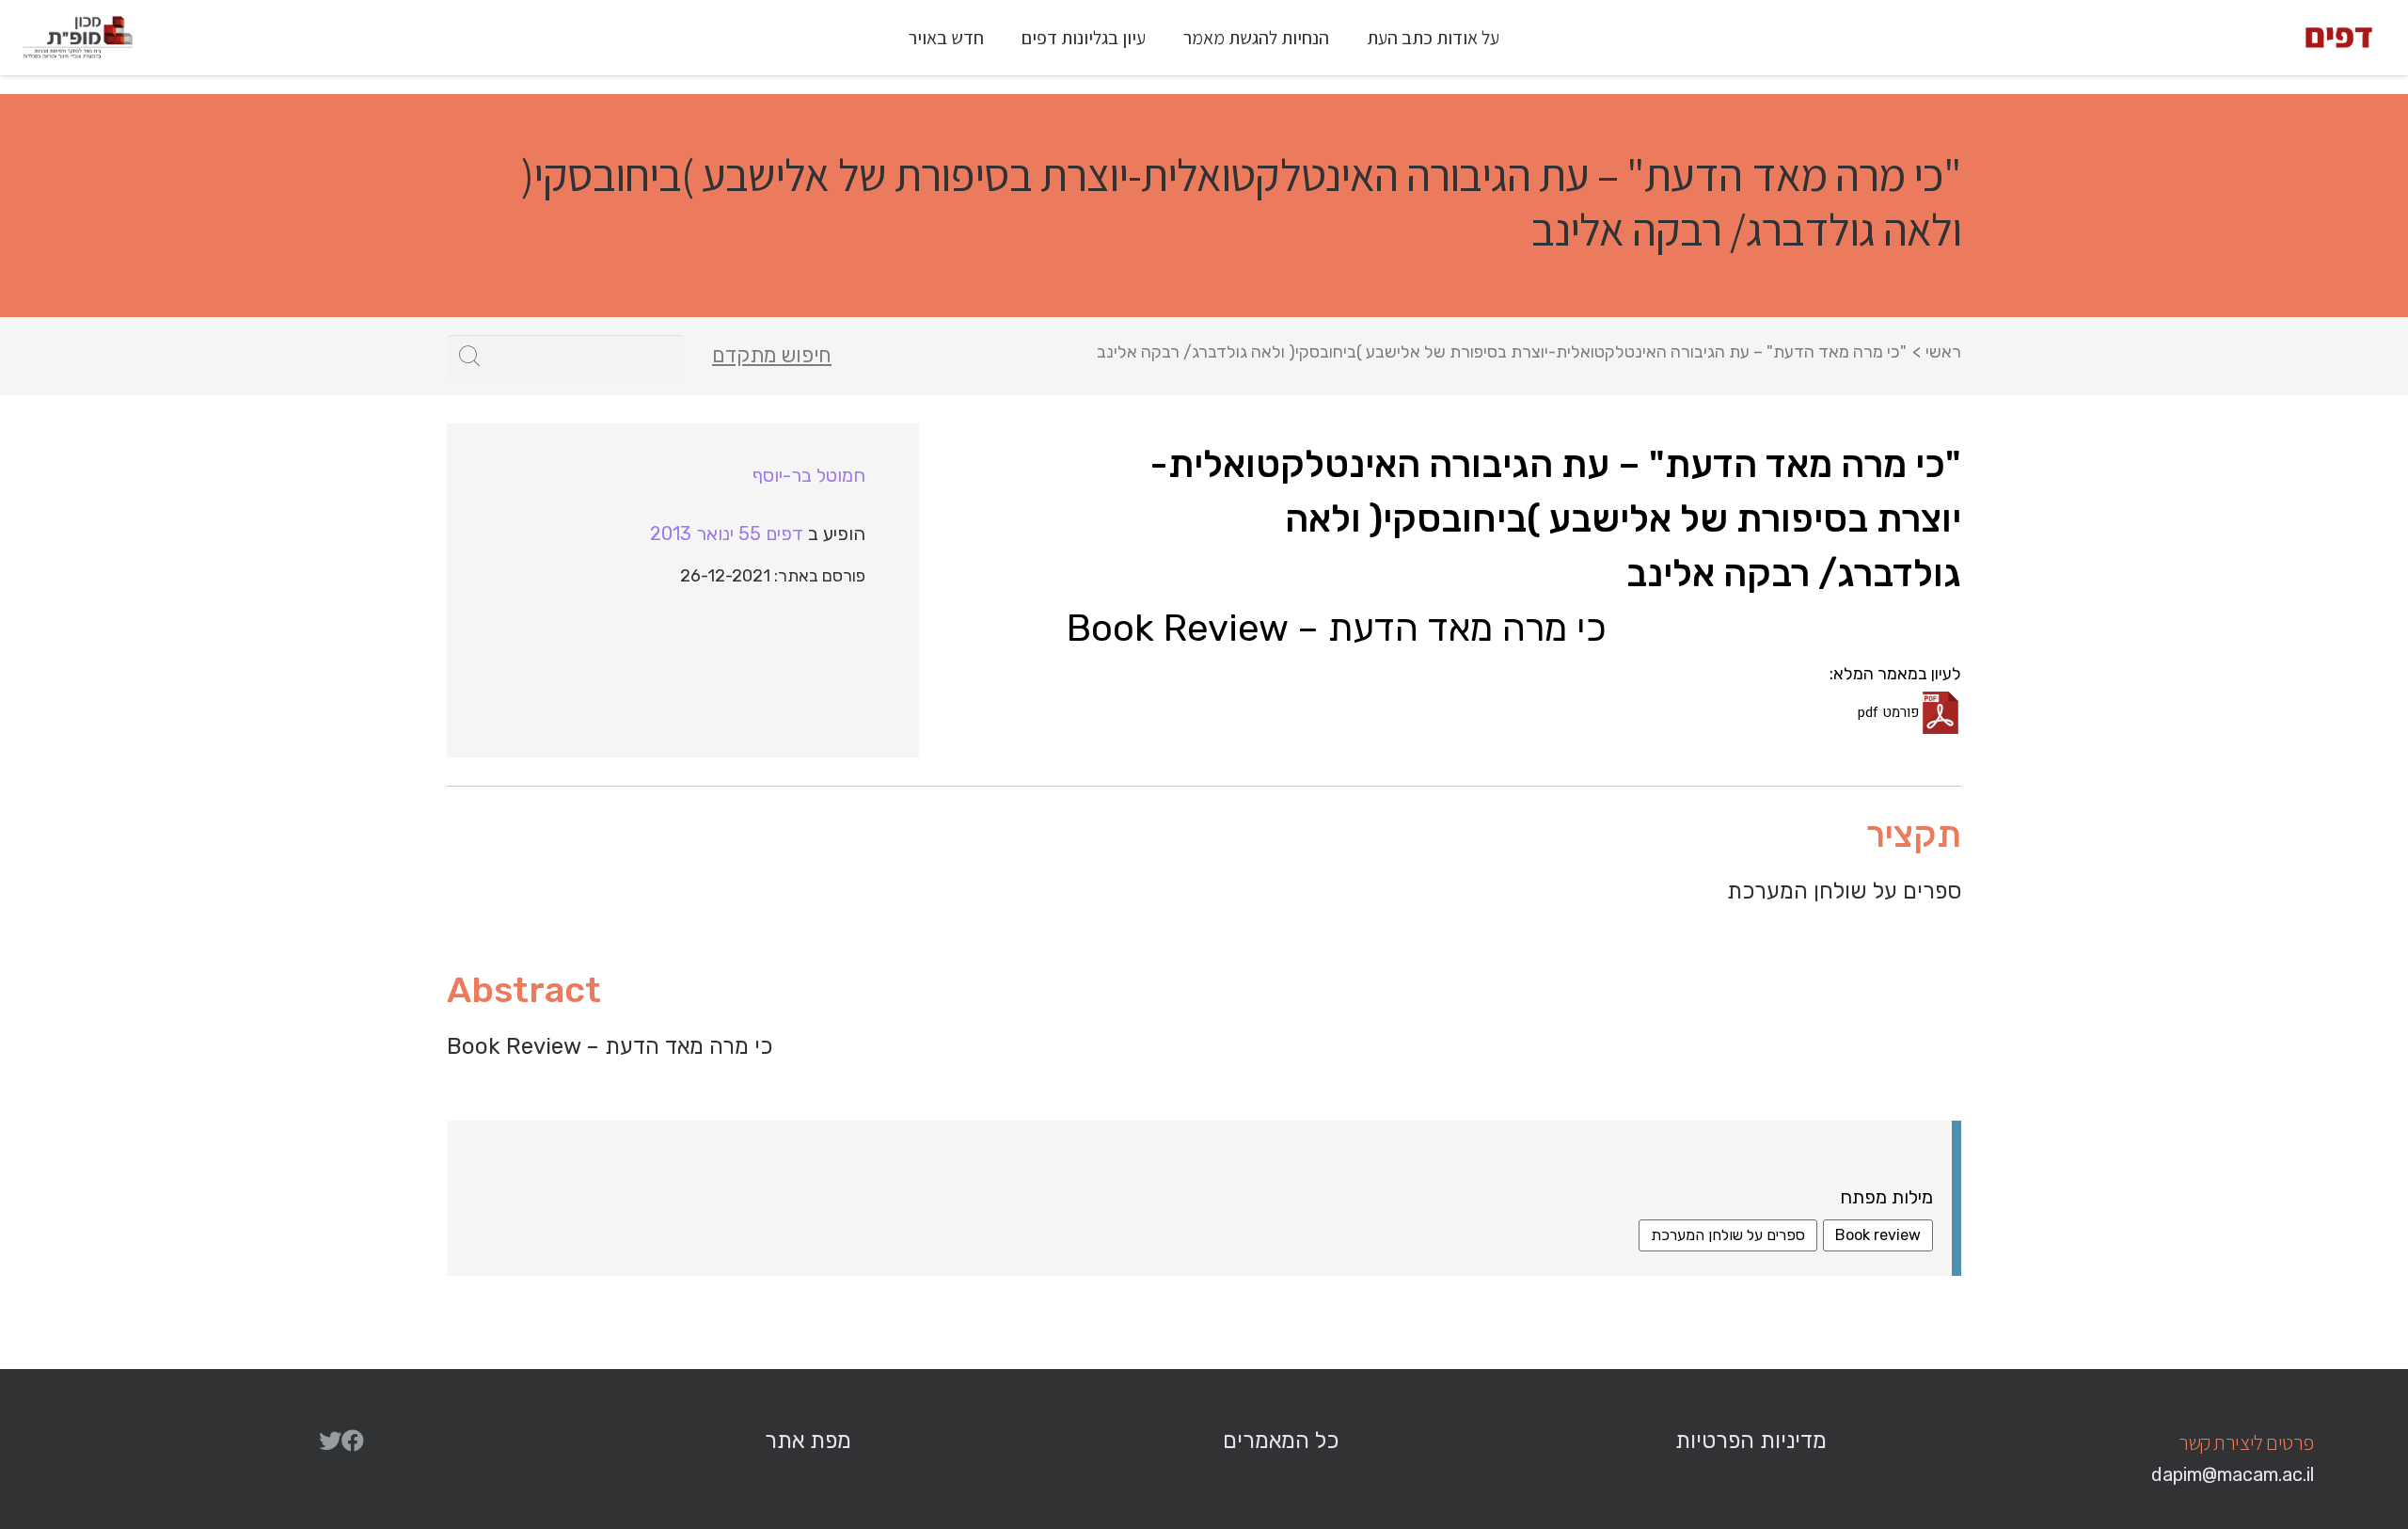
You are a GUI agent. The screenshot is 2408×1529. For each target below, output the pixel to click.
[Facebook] (353, 1441)
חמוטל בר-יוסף (809, 475)
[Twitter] (330, 1441)
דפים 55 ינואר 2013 (727, 534)
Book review (1878, 1235)
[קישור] (2339, 38)
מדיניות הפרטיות (1751, 1441)
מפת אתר (808, 1441)
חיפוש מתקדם (772, 356)
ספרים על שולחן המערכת (1728, 1235)
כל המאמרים (1281, 1441)
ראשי (1943, 352)
